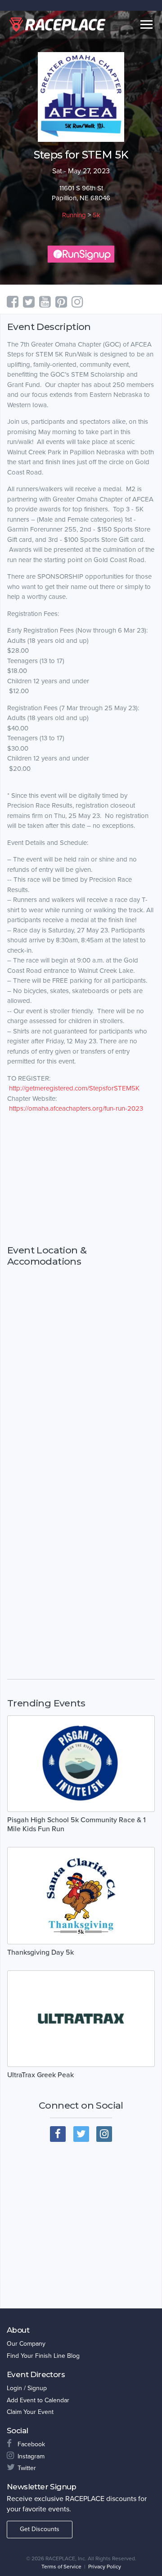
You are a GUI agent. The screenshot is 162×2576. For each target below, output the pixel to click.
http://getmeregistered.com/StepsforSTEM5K (74, 1088)
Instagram (31, 2456)
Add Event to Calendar (38, 2400)
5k (97, 215)
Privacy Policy (105, 2567)
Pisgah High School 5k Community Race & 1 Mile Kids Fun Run (76, 1824)
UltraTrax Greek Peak (40, 2075)
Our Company (26, 2344)
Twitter (27, 2468)
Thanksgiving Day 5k (40, 1952)
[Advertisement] (81, 1179)
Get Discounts (40, 2529)
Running (74, 215)
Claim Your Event (30, 2412)
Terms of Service (61, 2567)
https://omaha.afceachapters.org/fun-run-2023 (76, 1108)
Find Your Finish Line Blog (43, 2356)
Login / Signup (27, 2388)
